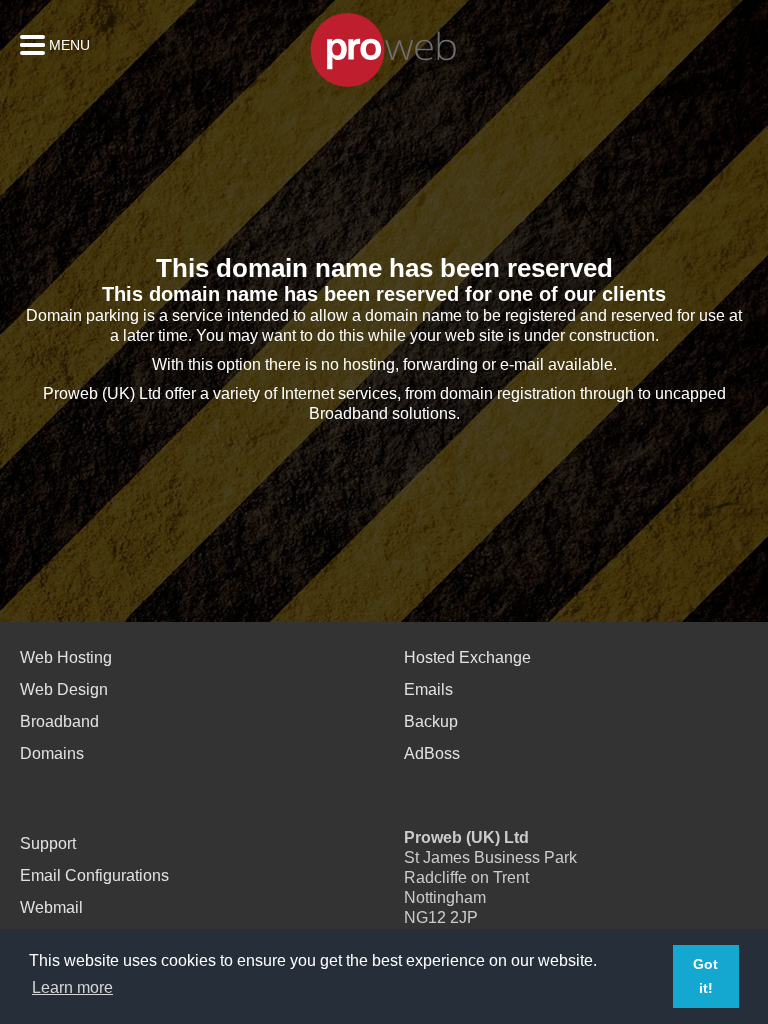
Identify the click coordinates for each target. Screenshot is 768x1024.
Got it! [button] (705, 976)
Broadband (59, 721)
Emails (428, 689)
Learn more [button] (72, 987)
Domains (52, 753)
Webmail (51, 907)
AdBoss (432, 753)
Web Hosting (66, 657)
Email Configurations (94, 875)
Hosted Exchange (467, 657)
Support (48, 843)
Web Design (64, 689)
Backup (431, 721)
